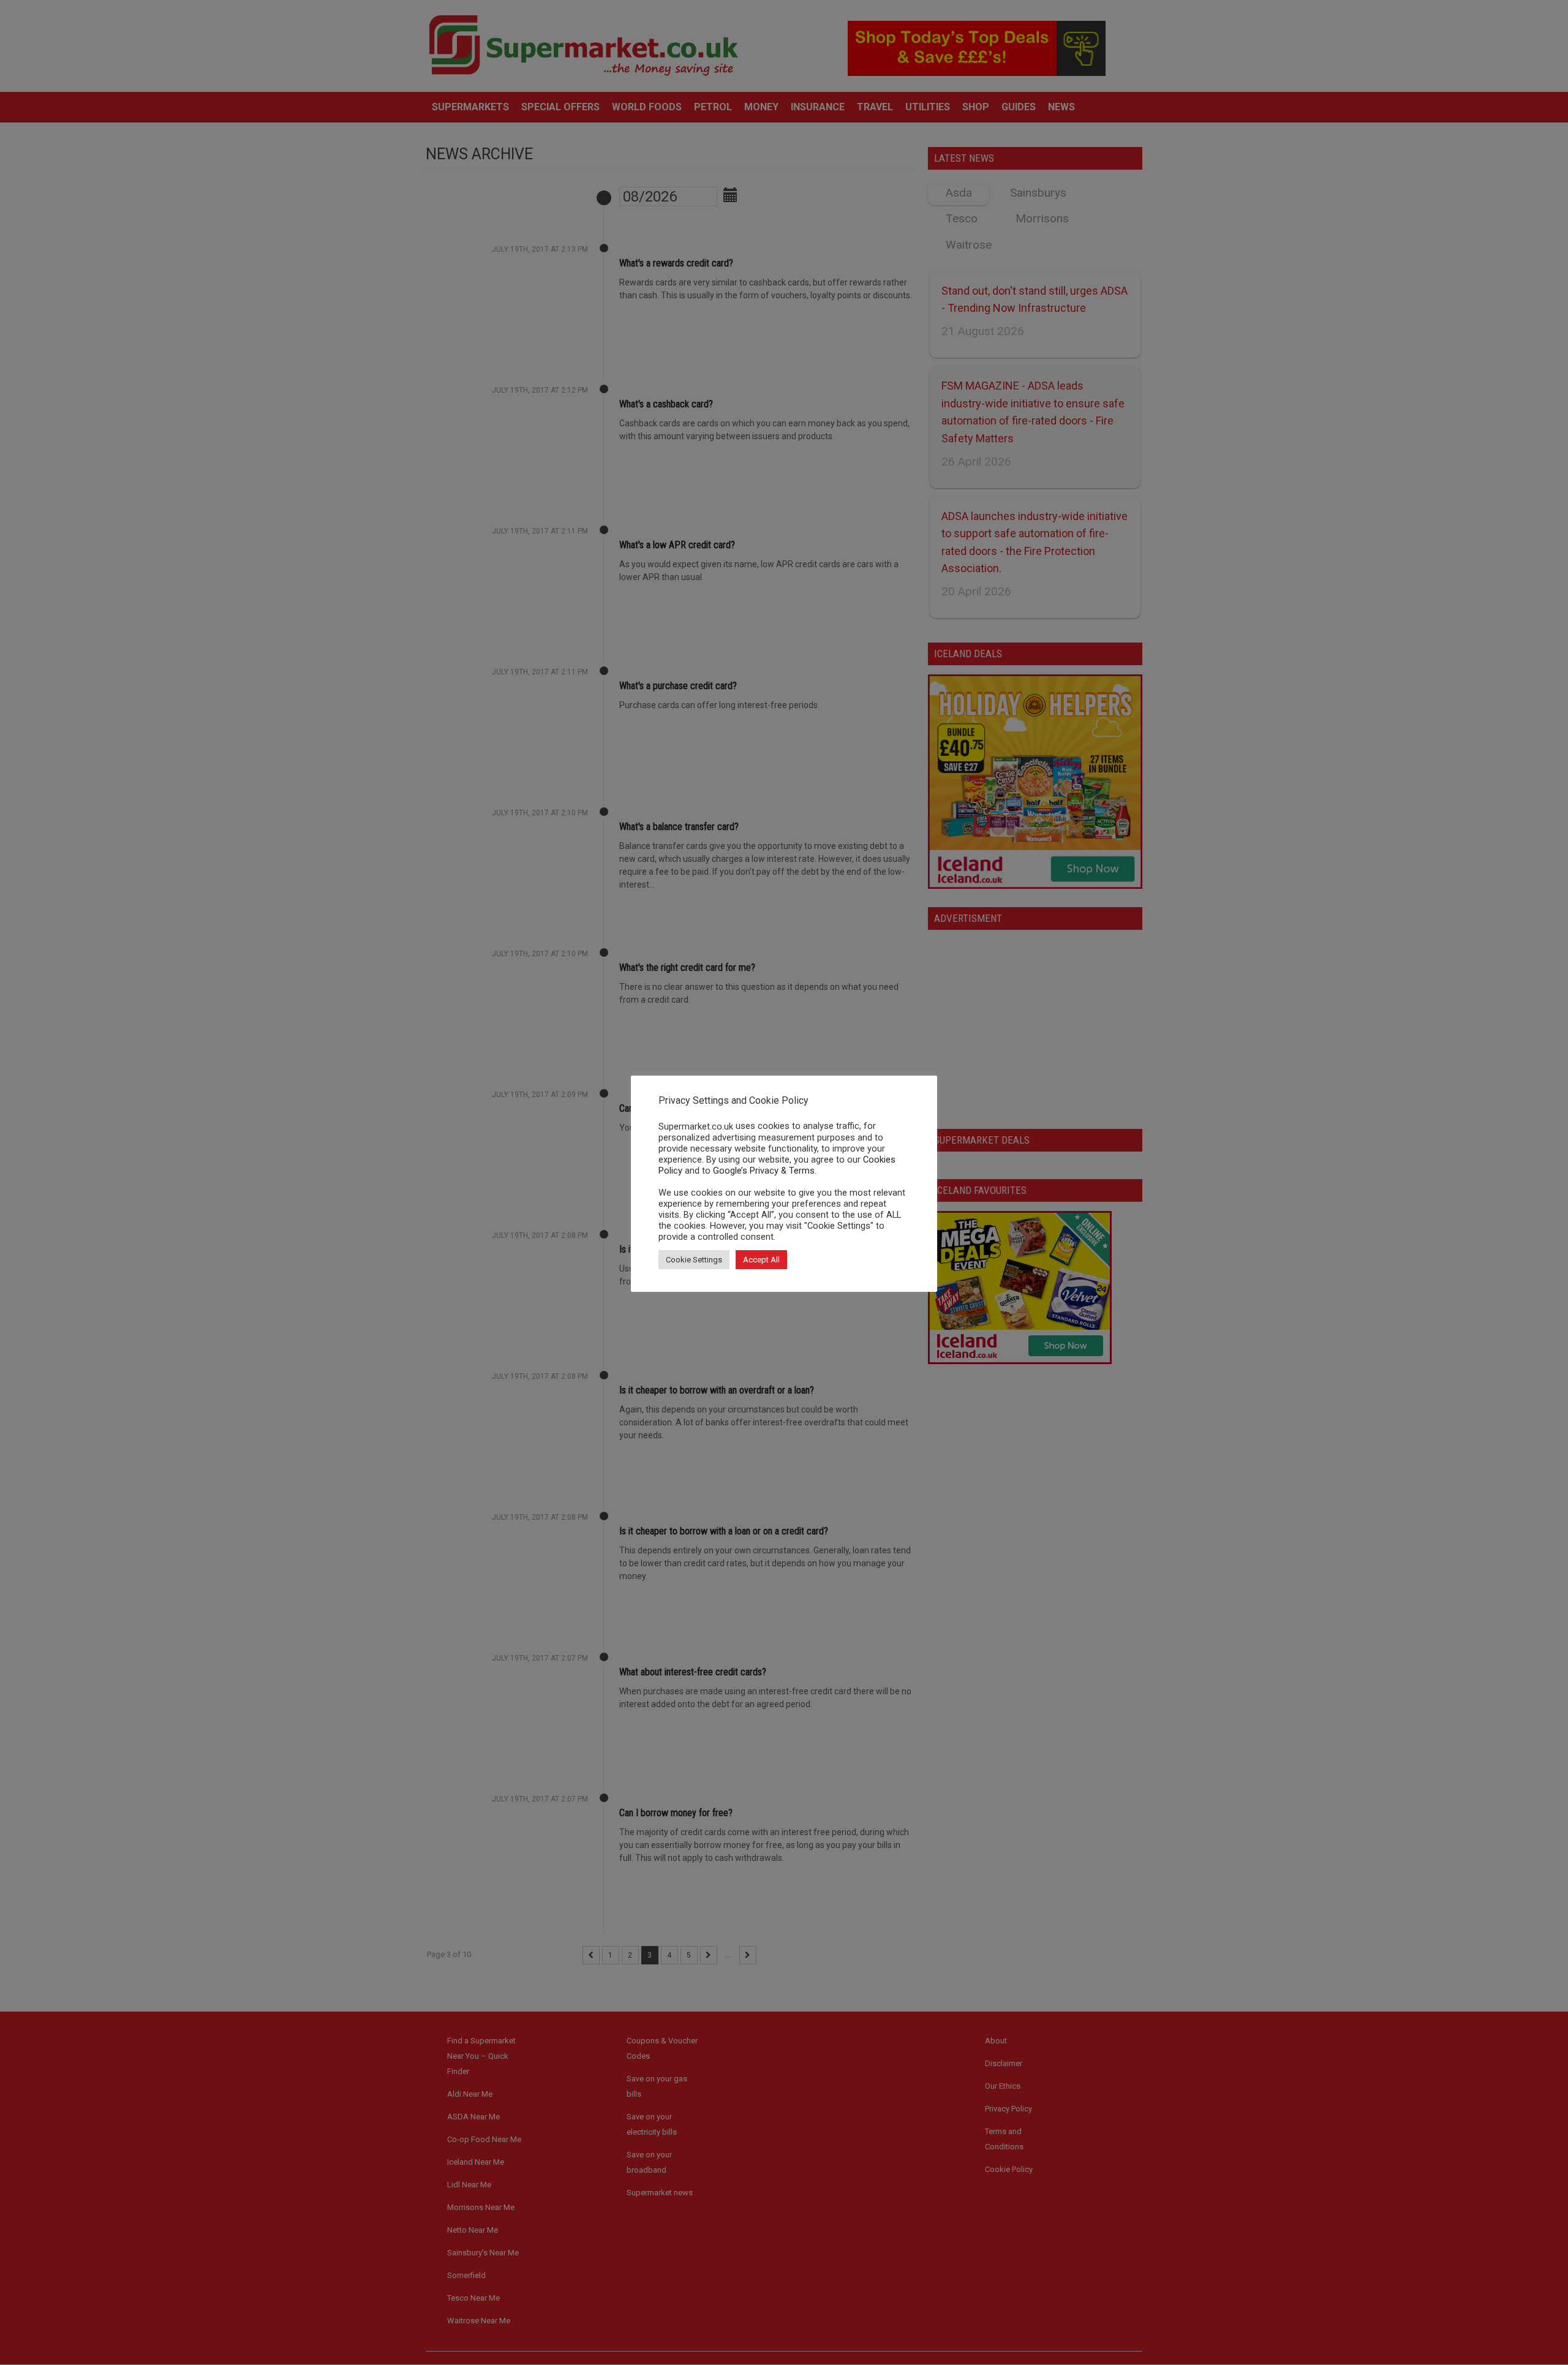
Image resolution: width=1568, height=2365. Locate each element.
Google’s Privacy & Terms (764, 1171)
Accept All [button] (761, 1260)
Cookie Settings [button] (694, 1260)
